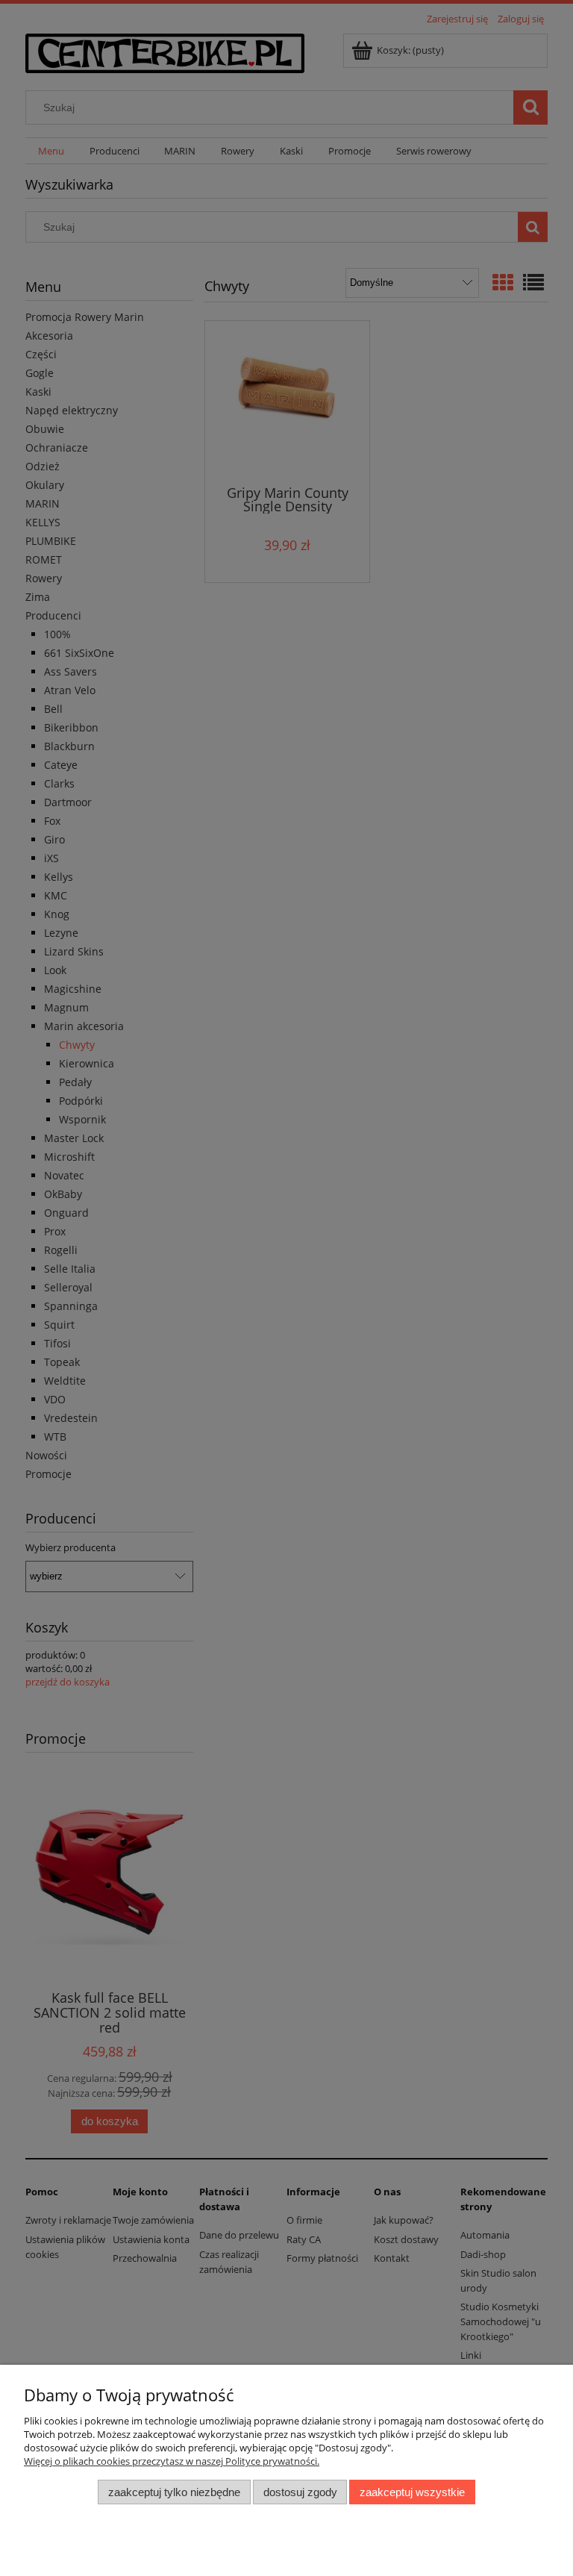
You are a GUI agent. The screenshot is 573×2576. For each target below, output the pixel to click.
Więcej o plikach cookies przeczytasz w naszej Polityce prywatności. (172, 2461)
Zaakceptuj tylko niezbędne (174, 2492)
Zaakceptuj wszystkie (412, 2492)
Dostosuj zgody (300, 2492)
